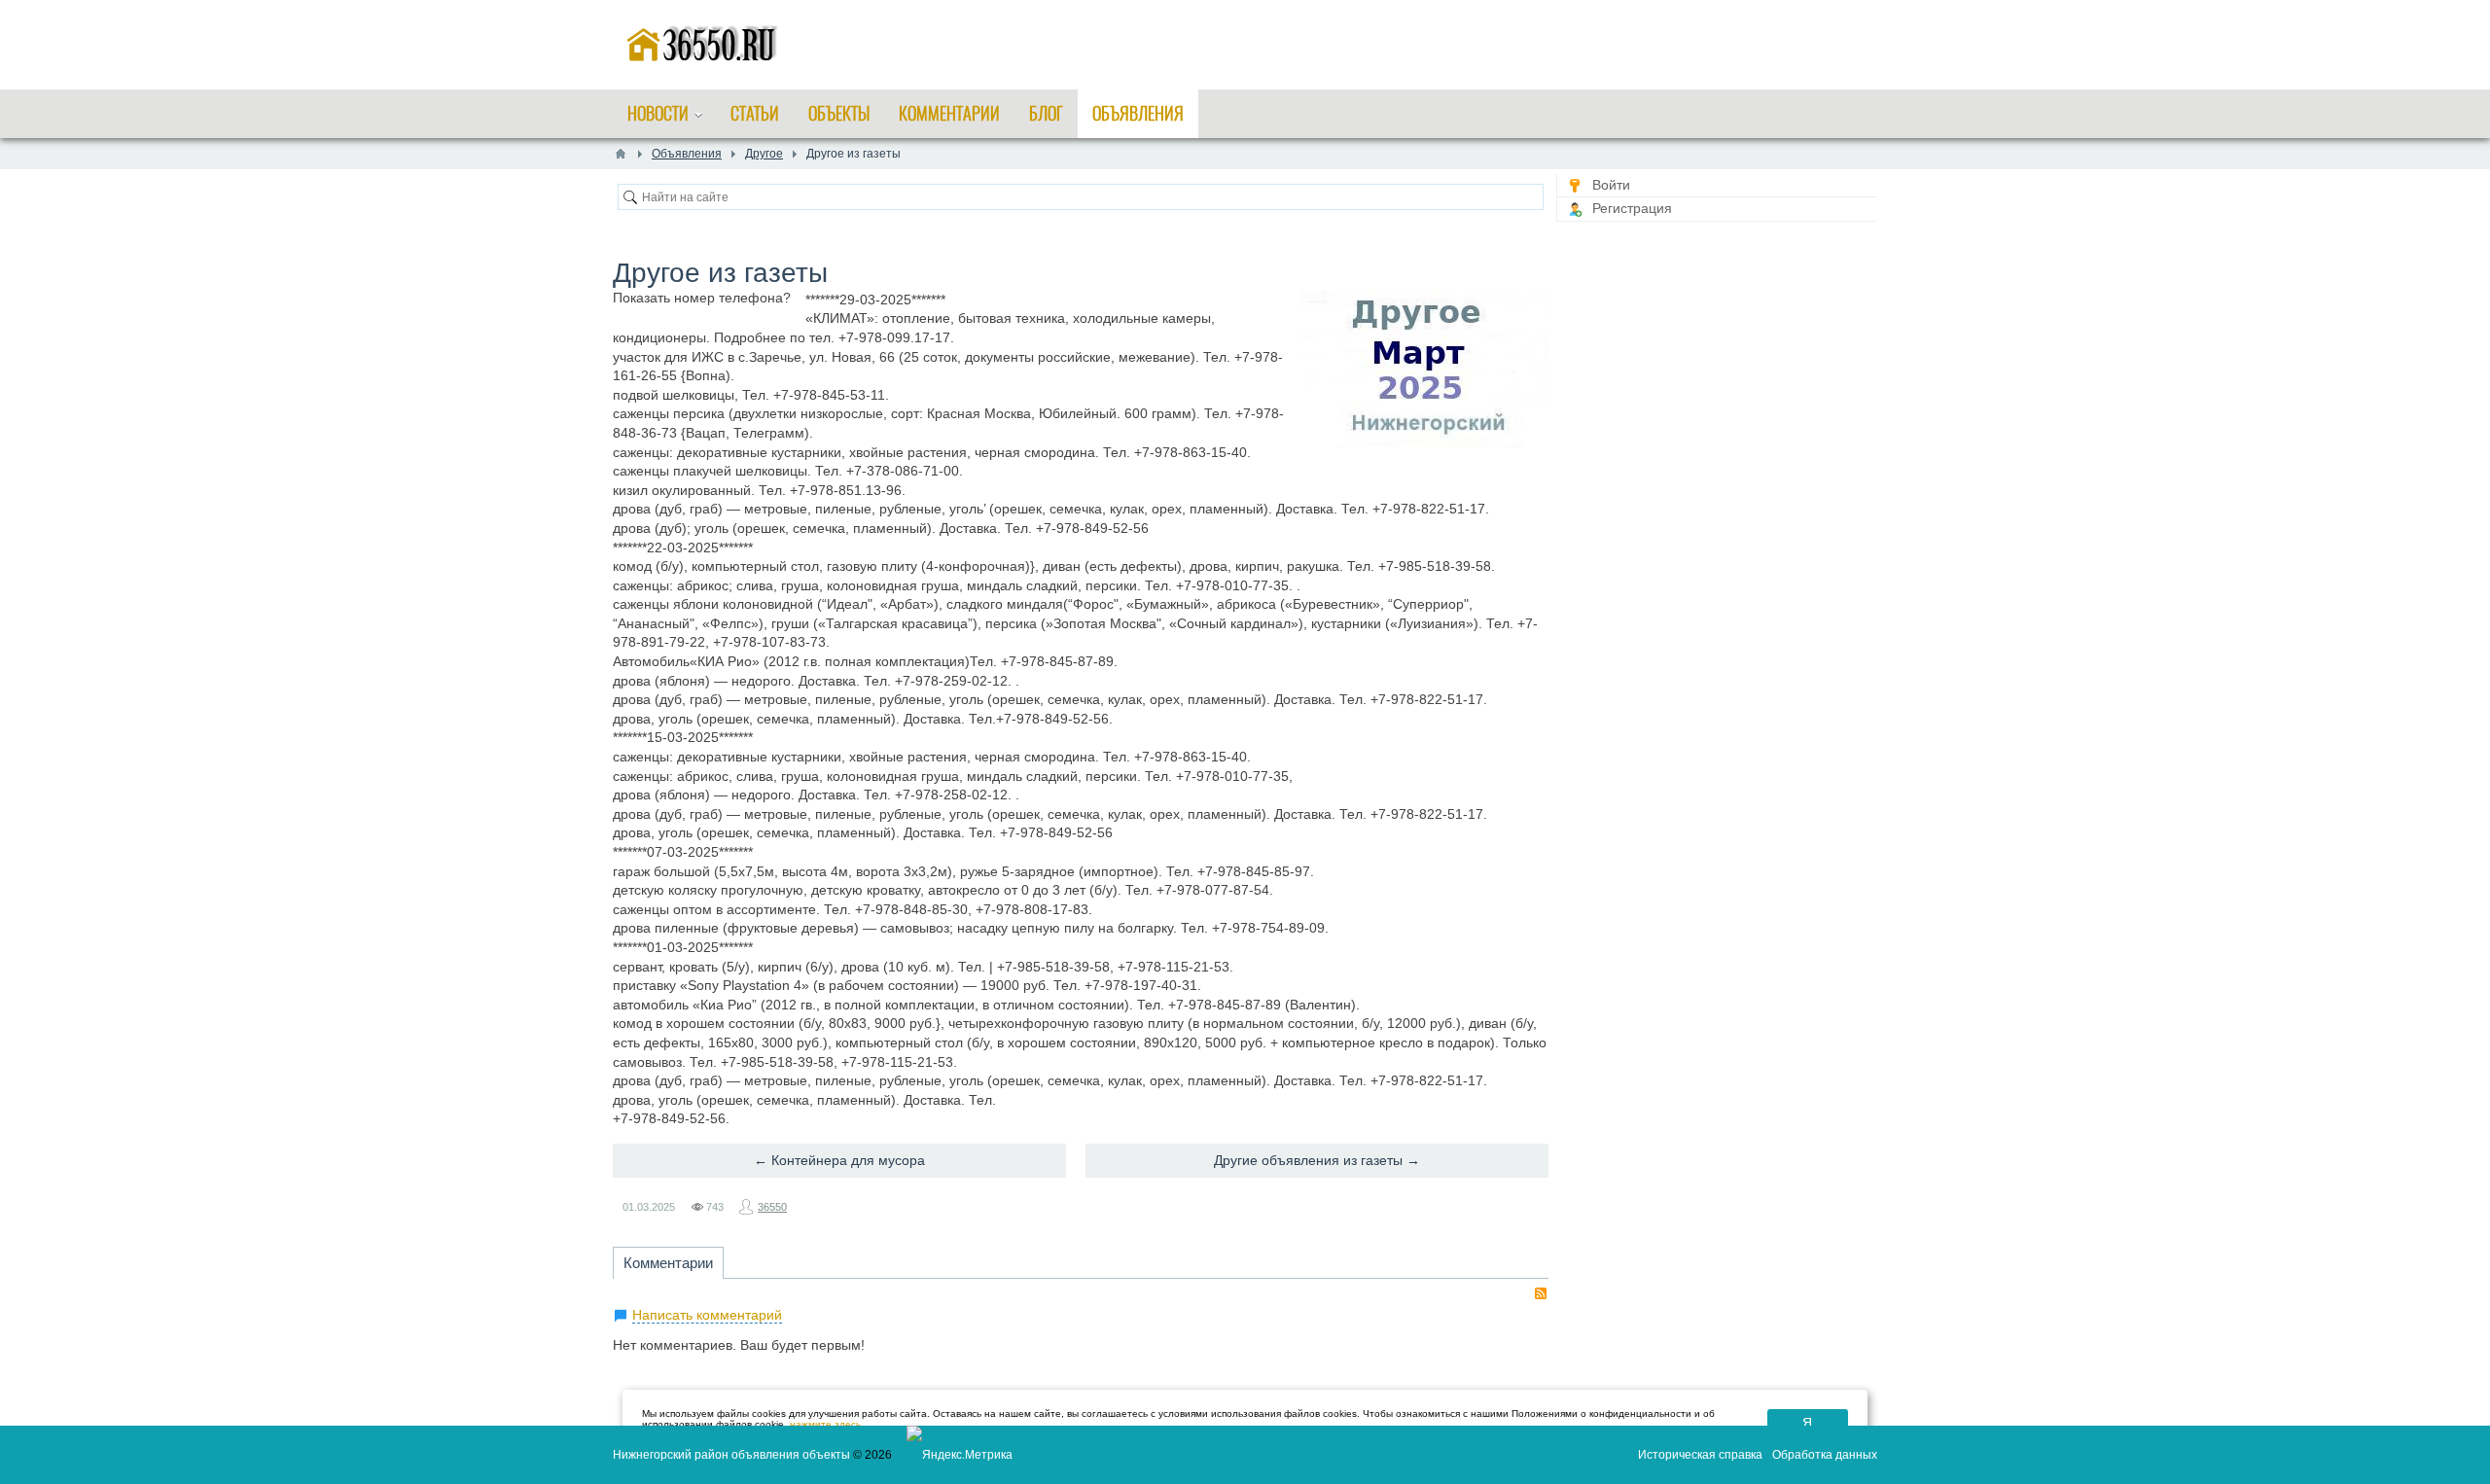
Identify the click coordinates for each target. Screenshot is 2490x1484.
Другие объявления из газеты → (1317, 1160)
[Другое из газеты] (1424, 370)
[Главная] (621, 154)
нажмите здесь (825, 1424)
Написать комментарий (707, 1315)
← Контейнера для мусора (839, 1160)
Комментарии (668, 1263)
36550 (772, 1207)
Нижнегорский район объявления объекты (731, 1455)
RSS (1541, 1293)
